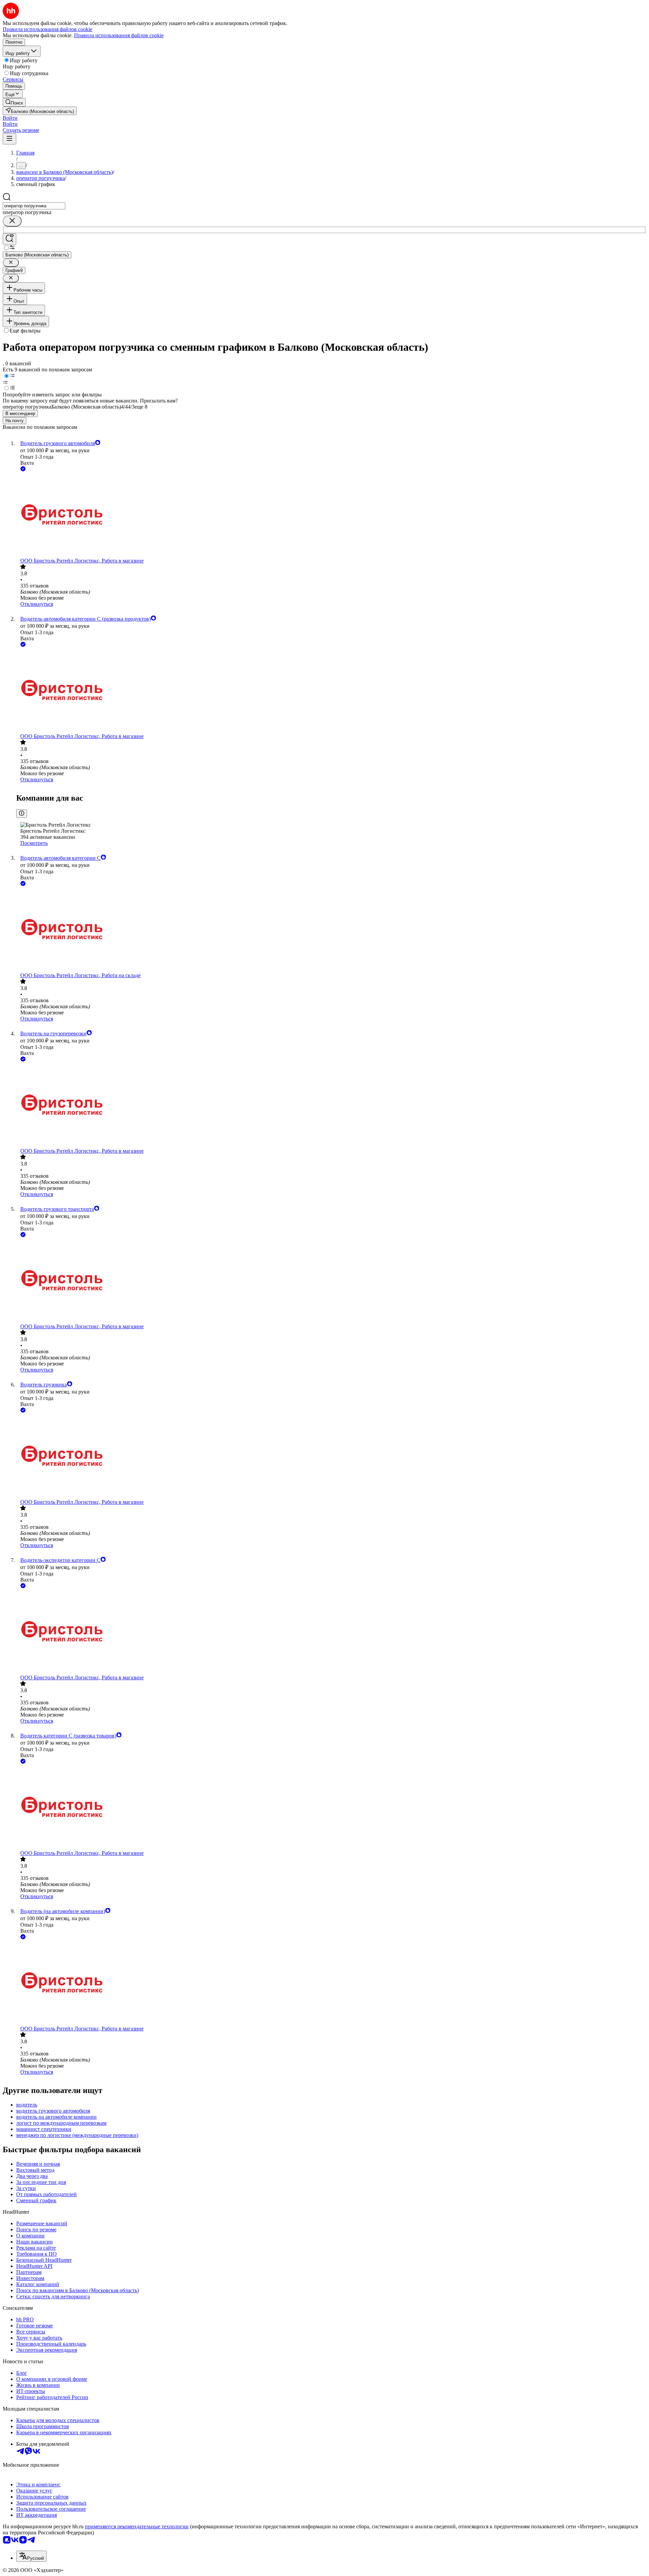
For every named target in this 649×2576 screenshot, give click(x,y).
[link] (14, 102)
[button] (10, 118)
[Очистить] (12, 221)
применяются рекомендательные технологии (137, 2526)
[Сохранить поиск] (9, 239)
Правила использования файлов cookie (119, 35)
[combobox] (34, 206)
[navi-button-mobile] (9, 139)
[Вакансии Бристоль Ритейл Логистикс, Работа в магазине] (331, 515)
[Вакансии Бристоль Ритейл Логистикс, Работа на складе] (331, 930)
